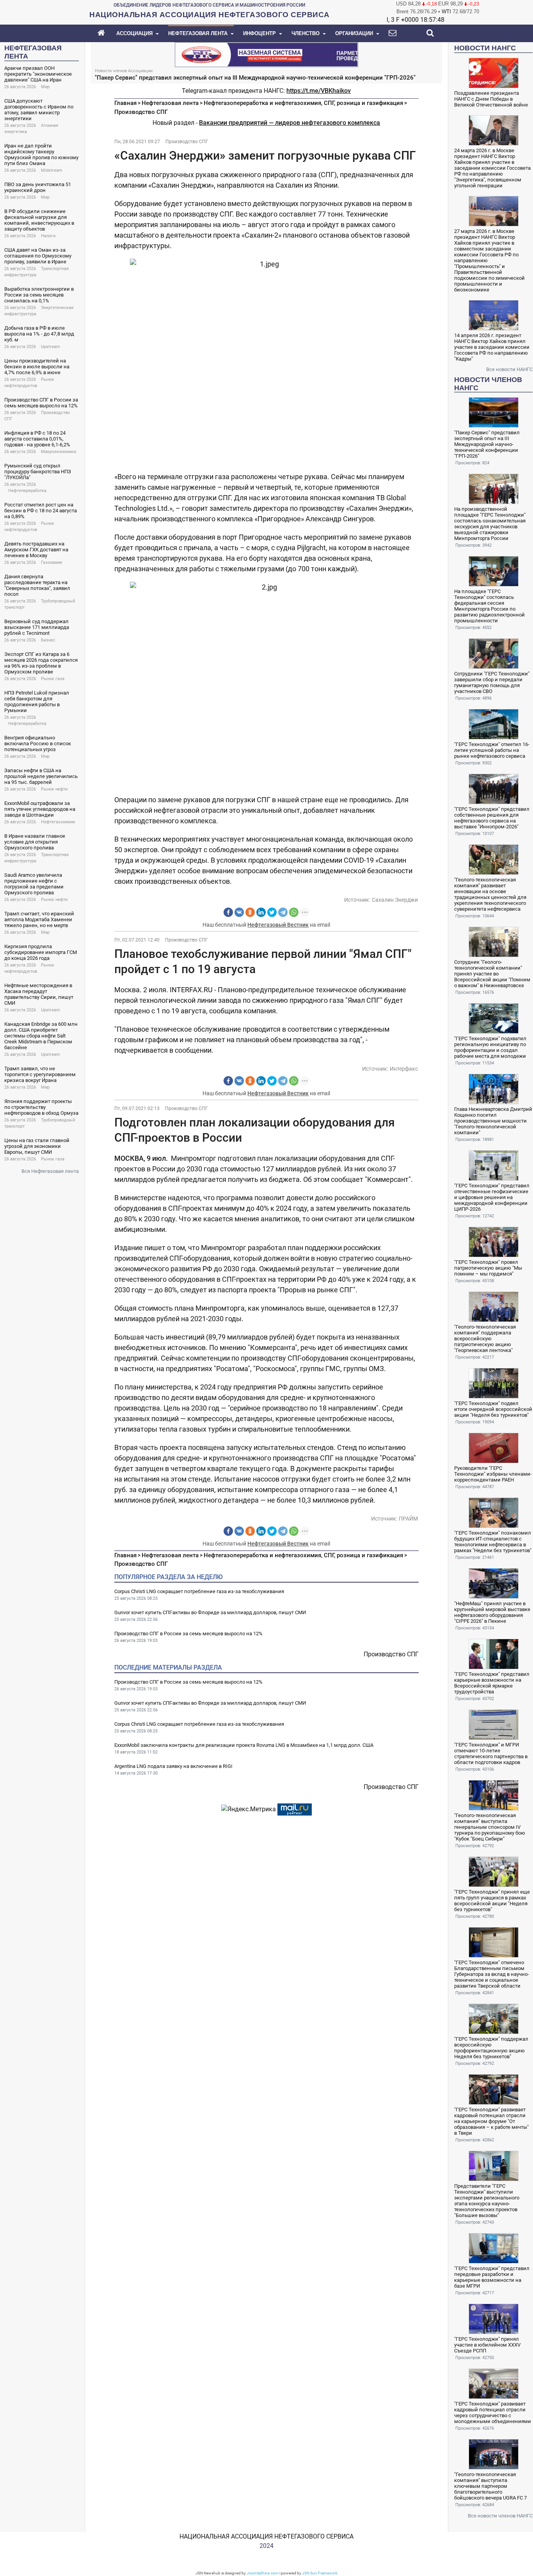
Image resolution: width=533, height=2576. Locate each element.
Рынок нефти (54, 789)
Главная (125, 103)
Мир (45, 87)
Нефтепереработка (27, 491)
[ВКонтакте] (239, 912)
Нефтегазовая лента (170, 103)
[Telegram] (283, 912)
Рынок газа (53, 679)
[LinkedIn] (261, 912)
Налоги (48, 236)
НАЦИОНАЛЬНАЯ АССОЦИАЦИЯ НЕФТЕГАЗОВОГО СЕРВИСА (266, 2536)
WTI (446, 12)
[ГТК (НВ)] (266, 54)
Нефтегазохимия (58, 822)
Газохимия (52, 562)
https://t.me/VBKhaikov (319, 91)
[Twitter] (272, 912)
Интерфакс (404, 1069)
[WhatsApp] (294, 912)
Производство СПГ (141, 112)
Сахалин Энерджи (395, 900)
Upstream (51, 347)
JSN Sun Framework (320, 2573)
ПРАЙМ (408, 1519)
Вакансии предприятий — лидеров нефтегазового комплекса (290, 123)
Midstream (52, 170)
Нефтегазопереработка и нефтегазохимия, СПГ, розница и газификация (303, 103)
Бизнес (48, 640)
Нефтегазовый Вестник (278, 925)
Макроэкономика (59, 452)
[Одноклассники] (250, 912)
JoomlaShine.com (263, 2573)
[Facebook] (228, 912)
